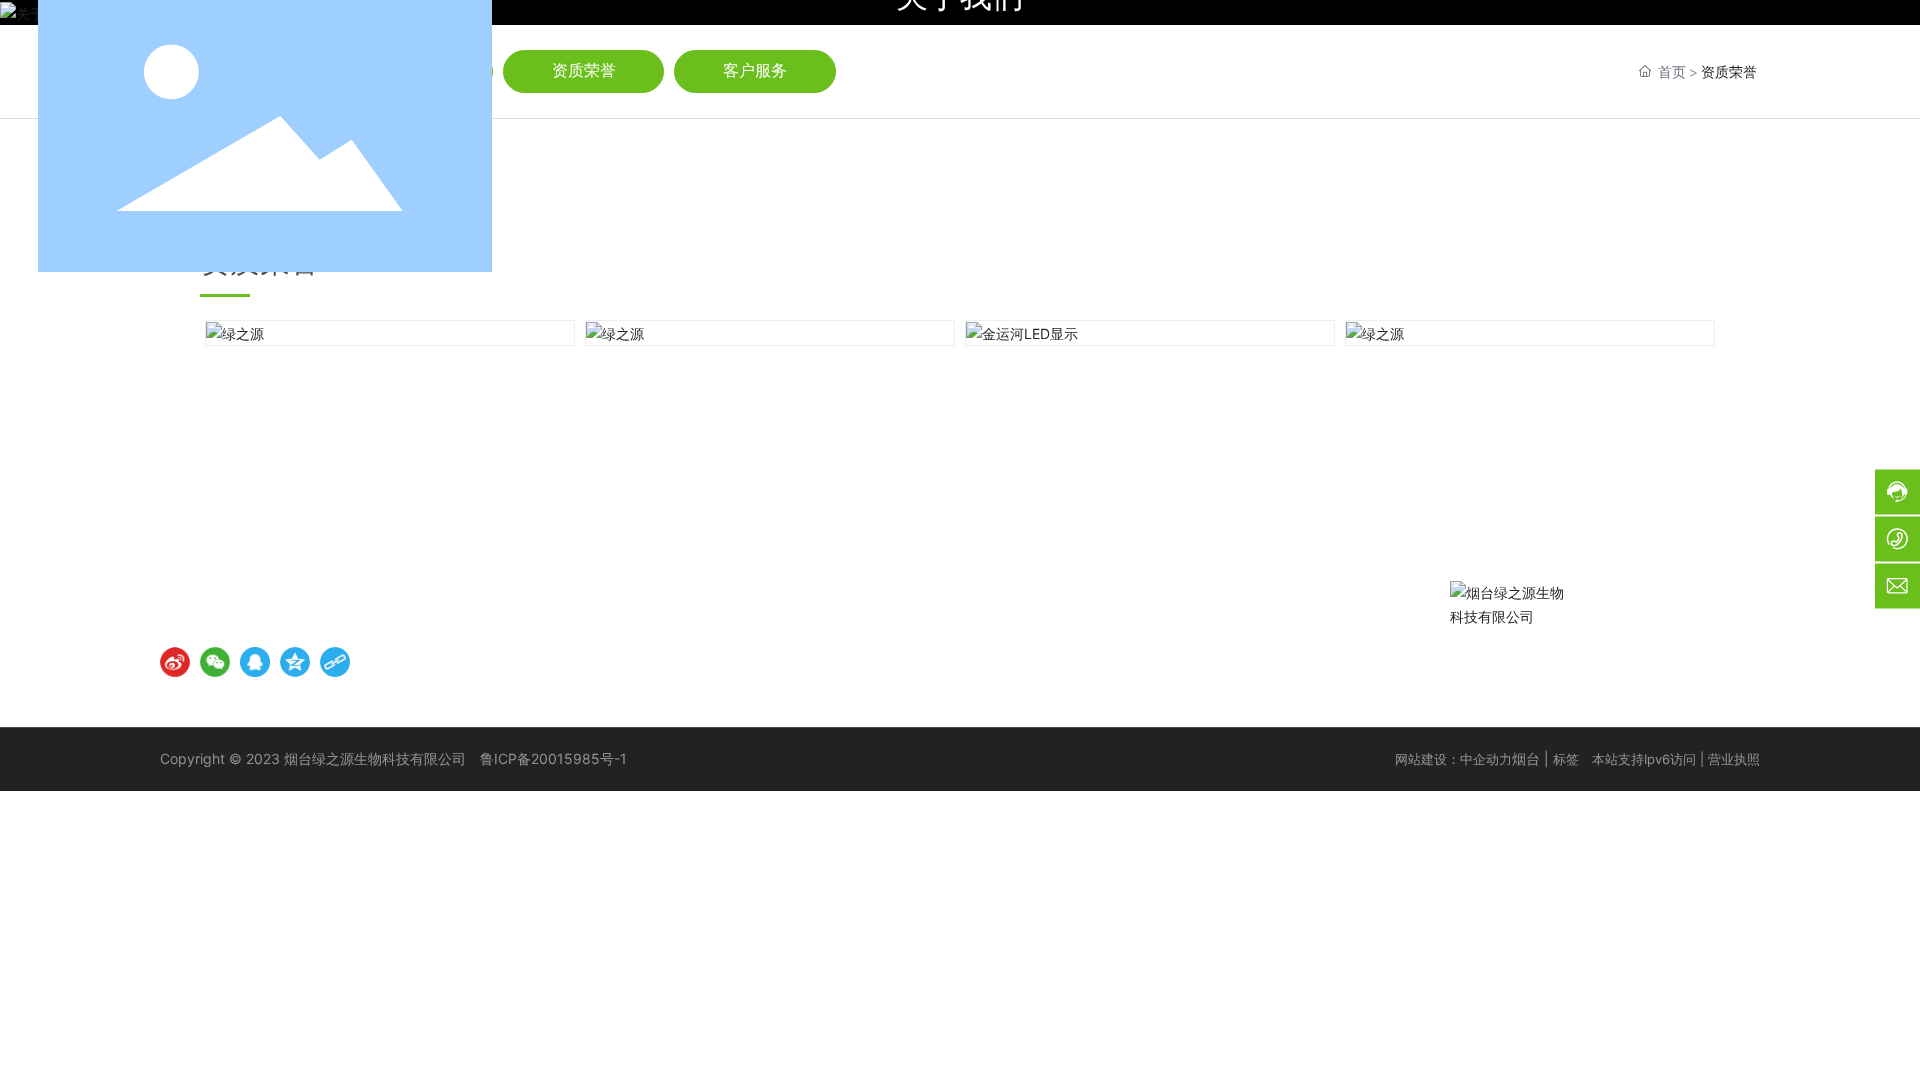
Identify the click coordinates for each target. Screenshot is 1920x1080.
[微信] (215, 662)
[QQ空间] (295, 662)
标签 (1566, 759)
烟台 (1526, 758)
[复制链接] (335, 662)
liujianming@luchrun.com (301, 621)
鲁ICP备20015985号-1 (553, 758)
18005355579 (394, 589)
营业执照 (1734, 759)
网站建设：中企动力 (1453, 759)
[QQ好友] (255, 662)
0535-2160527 (1684, 136)
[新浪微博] (175, 662)
